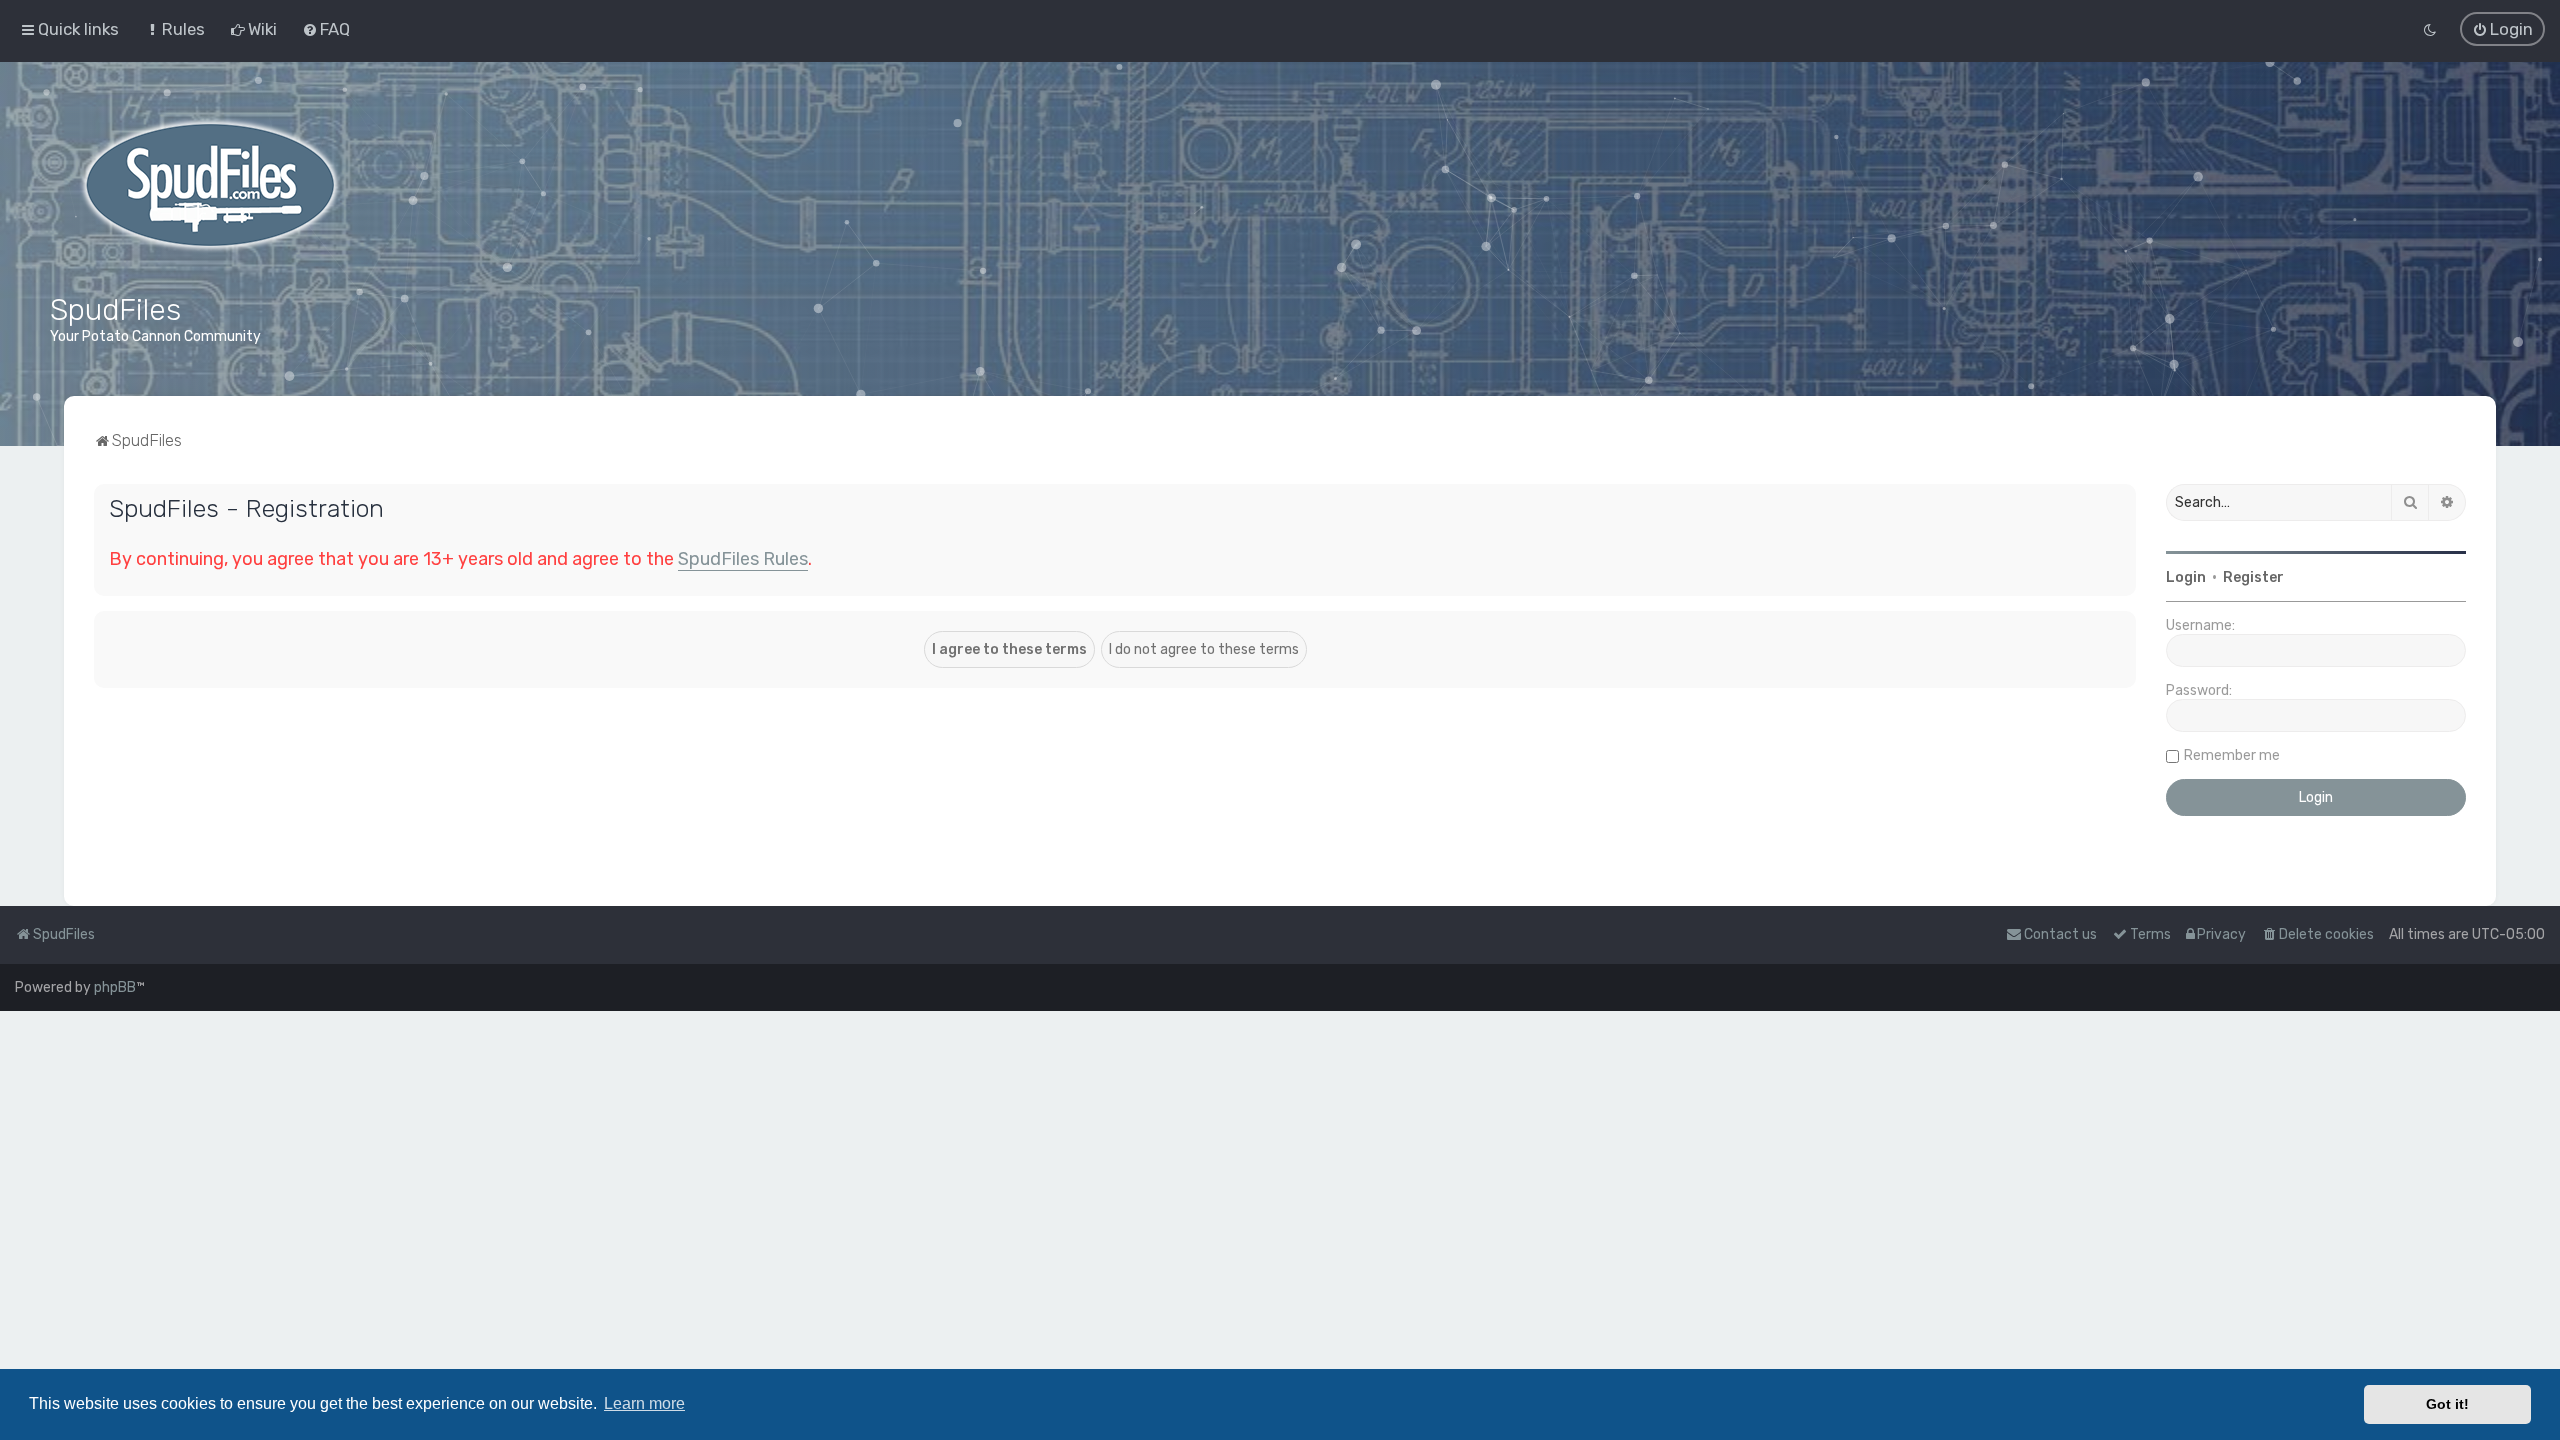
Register (2253, 577)
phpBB (115, 987)
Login (2186, 577)
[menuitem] (174, 29)
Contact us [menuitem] (2060, 934)
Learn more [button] (644, 1403)
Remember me (2232, 755)
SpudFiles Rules (743, 559)
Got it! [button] (2447, 1404)
